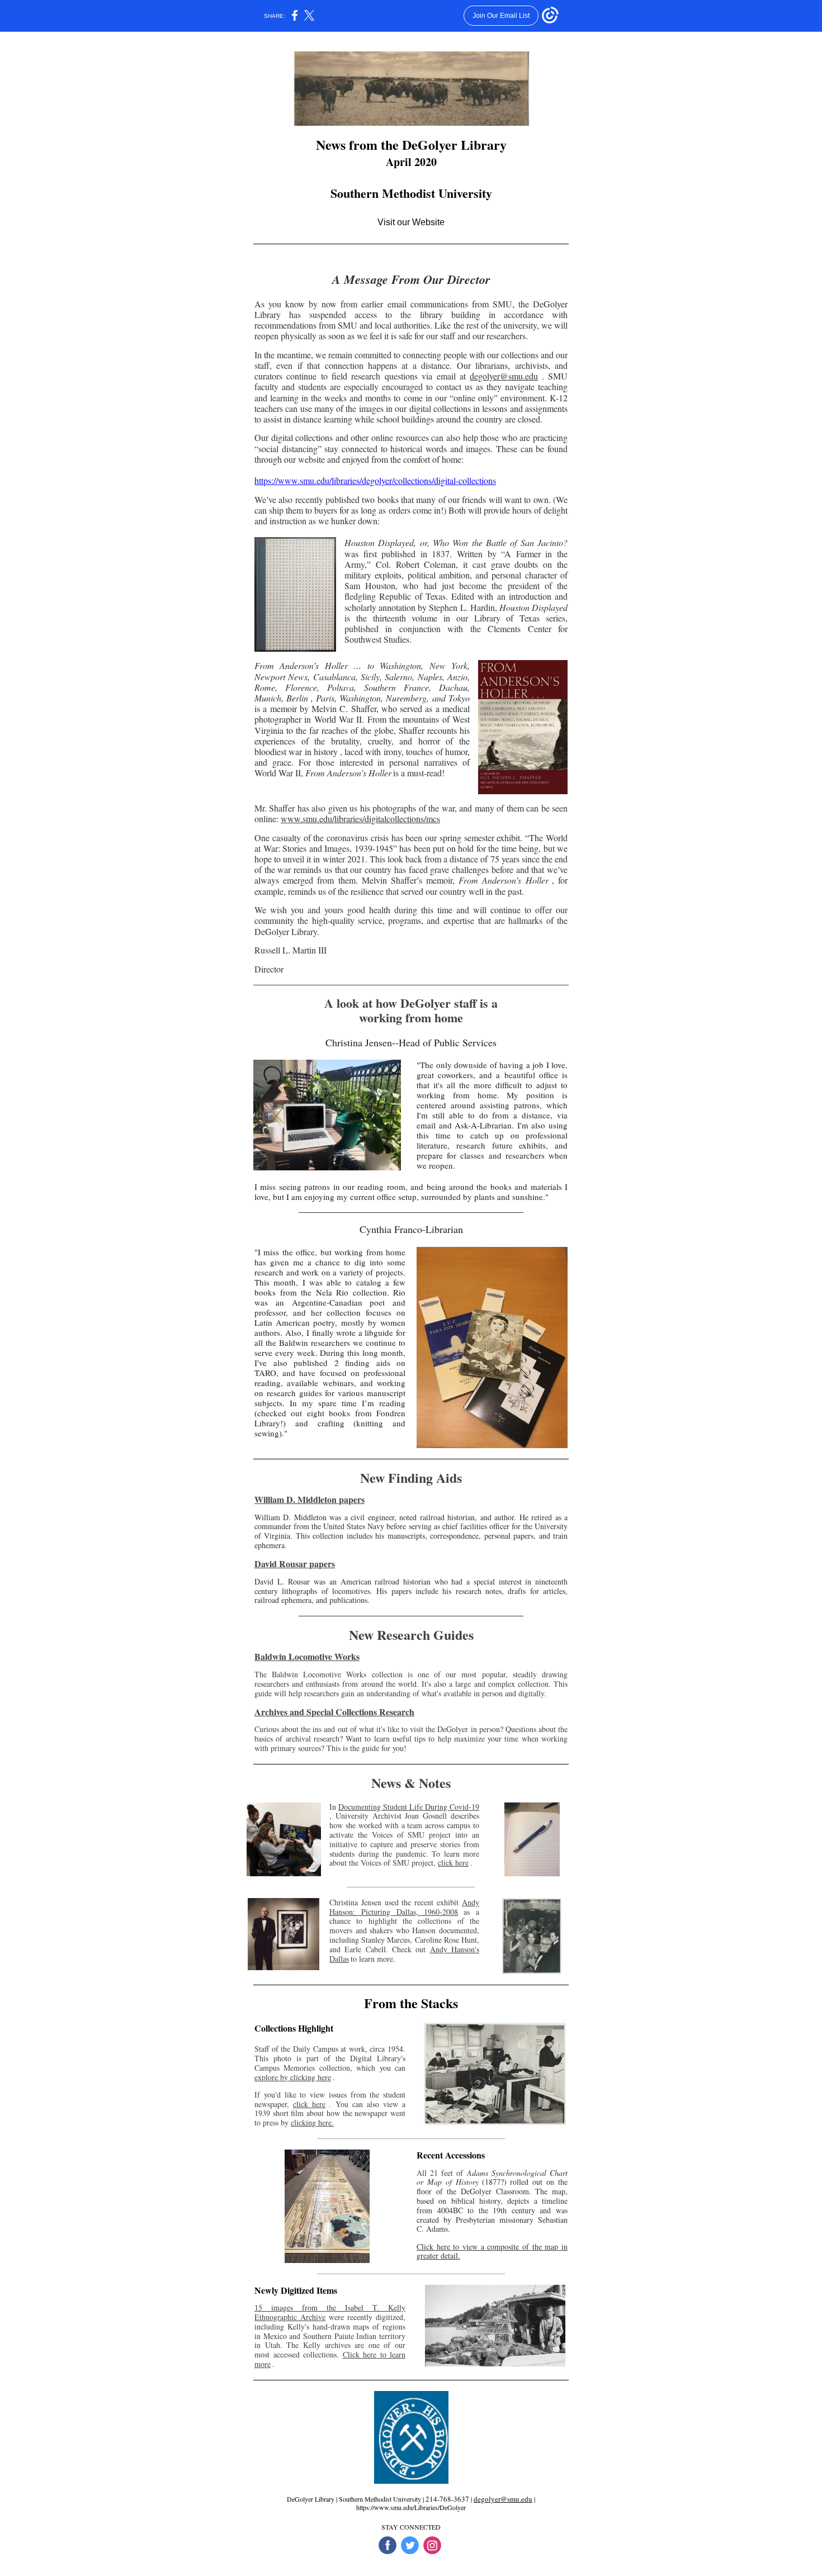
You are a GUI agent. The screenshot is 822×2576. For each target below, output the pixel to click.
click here (453, 1863)
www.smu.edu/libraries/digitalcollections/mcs (360, 819)
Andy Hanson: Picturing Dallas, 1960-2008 (404, 1907)
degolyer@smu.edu (504, 376)
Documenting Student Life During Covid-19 (409, 1807)
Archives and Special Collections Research (334, 1712)
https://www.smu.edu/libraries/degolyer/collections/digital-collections (375, 480)
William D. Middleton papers (310, 1499)
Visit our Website (411, 222)
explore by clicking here (293, 2077)
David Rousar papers (295, 1564)
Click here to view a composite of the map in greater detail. (492, 2251)
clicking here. (312, 2122)
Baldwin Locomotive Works (307, 1656)
